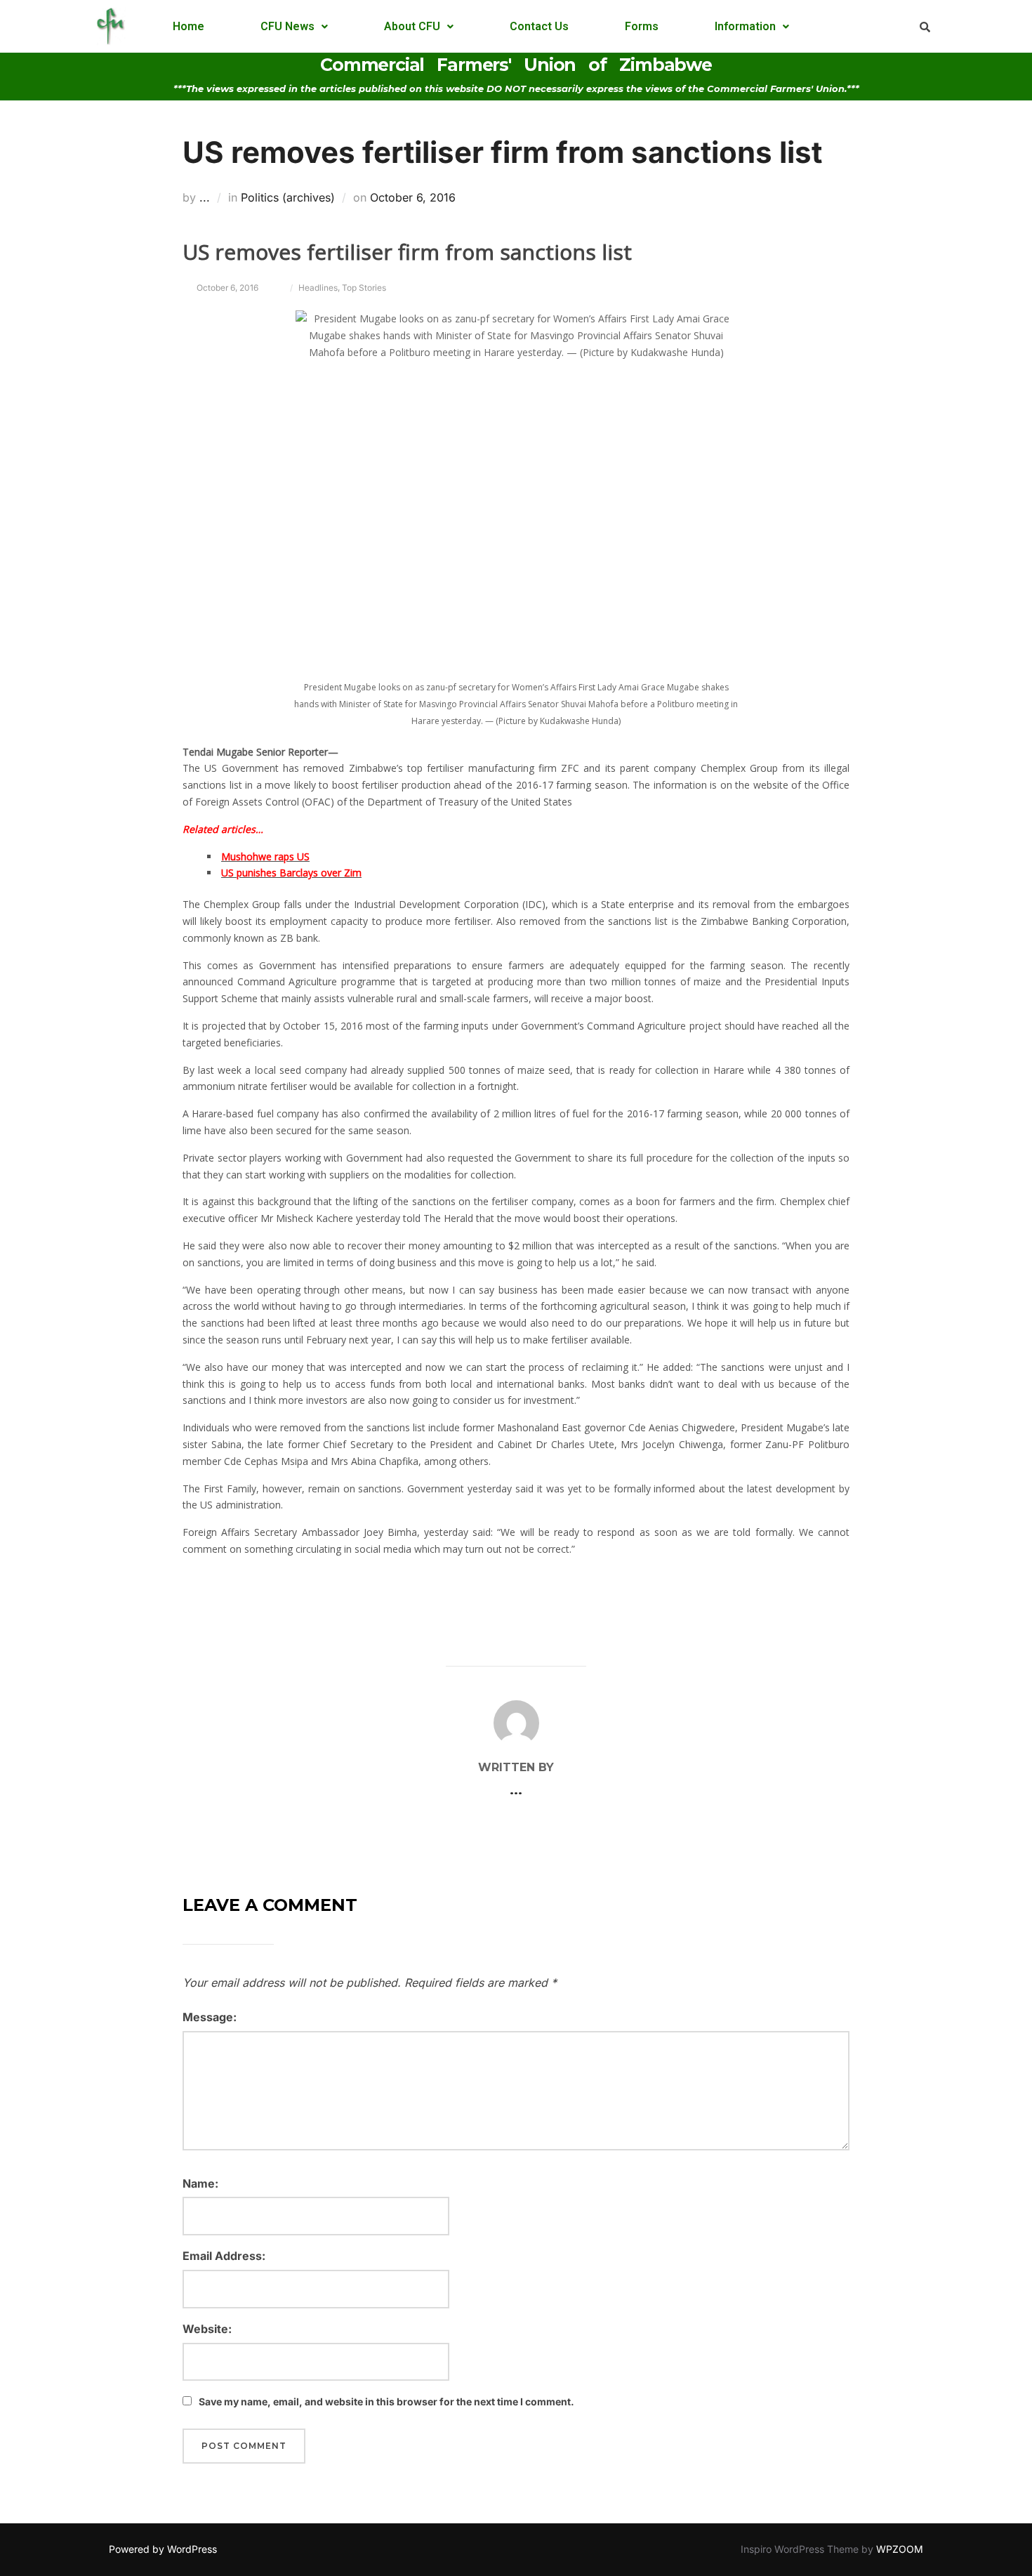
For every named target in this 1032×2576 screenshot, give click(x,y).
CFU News (287, 26)
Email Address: (224, 2256)
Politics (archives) (288, 197)
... (205, 197)
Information (745, 26)
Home (188, 26)
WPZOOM (900, 2549)
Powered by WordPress (163, 2549)
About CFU (412, 26)
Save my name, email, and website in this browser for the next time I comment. (386, 2401)
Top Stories (364, 288)
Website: (207, 2329)
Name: (200, 2183)
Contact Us (539, 26)
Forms (642, 26)
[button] (294, 27)
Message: (210, 2017)
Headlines (318, 288)
